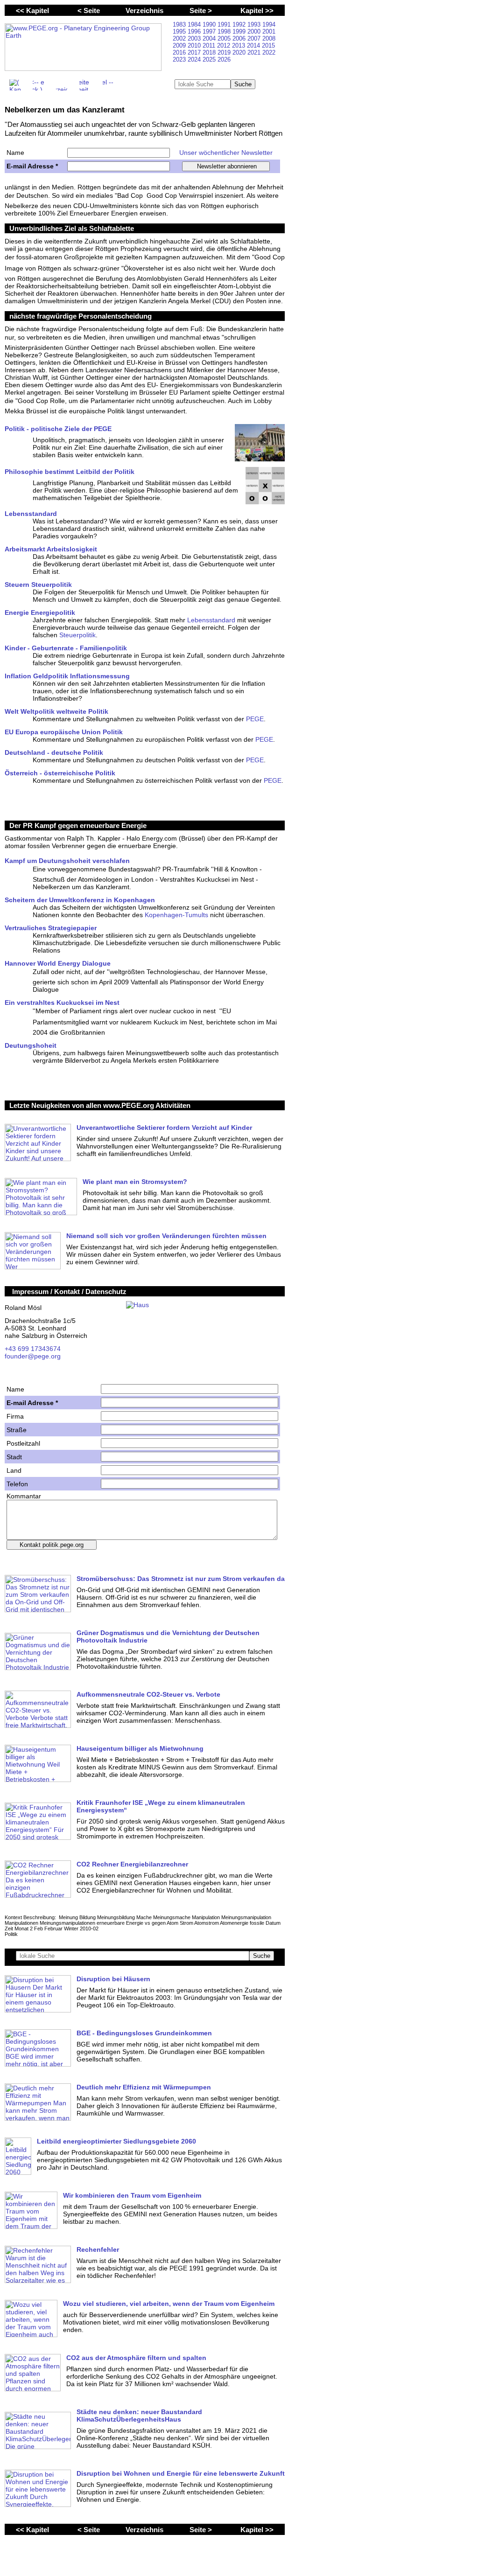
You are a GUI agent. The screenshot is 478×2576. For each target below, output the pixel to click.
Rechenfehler (98, 2249)
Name (15, 153)
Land (14, 1470)
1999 (240, 31)
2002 (180, 38)
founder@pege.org (33, 1356)
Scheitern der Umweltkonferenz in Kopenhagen (80, 900)
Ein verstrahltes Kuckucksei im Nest (62, 1003)
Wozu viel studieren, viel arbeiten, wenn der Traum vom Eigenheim (169, 2304)
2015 (268, 45)
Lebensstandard (31, 514)
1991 (225, 24)
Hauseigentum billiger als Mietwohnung (140, 1748)
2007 (255, 38)
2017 (195, 52)
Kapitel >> (257, 10)
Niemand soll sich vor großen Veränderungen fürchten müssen (166, 1236)
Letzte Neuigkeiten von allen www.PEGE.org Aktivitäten (100, 1105)
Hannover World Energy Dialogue (58, 963)
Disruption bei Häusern (113, 1979)
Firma (15, 1416)
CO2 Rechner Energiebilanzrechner (132, 1864)
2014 (254, 45)
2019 (225, 52)
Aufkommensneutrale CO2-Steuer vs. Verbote (148, 1694)
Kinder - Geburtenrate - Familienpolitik (66, 648)
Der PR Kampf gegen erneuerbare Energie (78, 825)
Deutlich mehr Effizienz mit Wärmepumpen (144, 2087)
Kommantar (24, 1496)
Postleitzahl (23, 1443)
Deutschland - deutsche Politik (54, 752)
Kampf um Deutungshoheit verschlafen (67, 861)
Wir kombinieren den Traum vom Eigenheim (132, 2195)
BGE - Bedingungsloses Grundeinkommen (144, 2033)
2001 (269, 31)
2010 (195, 45)
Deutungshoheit (31, 1045)
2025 (210, 59)
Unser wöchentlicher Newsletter (226, 153)
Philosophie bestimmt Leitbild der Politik (70, 472)
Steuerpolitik (77, 635)
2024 (195, 59)
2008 (269, 38)
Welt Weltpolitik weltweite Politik (56, 711)
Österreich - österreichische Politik (60, 773)
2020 (240, 52)
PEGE (255, 719)
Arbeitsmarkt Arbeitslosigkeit (51, 549)
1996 (195, 31)
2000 (255, 31)
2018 (210, 52)
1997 (210, 31)
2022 (269, 52)
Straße (17, 1430)
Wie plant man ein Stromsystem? (135, 1182)
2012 (225, 45)
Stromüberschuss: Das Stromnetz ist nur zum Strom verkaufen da (181, 1579)
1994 (269, 24)
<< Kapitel (32, 10)
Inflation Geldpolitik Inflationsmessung (67, 676)
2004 (210, 38)
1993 (255, 24)
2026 (224, 59)
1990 (210, 24)
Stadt (14, 1457)
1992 (240, 24)
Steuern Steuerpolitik (38, 585)
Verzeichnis (144, 10)
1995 (180, 31)
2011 (210, 45)
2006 (240, 38)
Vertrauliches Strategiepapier (51, 928)
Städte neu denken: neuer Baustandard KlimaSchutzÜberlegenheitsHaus (139, 2416)
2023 (180, 59)
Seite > (201, 10)
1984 (195, 24)
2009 (180, 45)
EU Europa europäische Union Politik (64, 732)
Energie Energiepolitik (40, 613)
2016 (180, 52)
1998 (225, 31)
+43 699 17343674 (33, 1349)
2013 (239, 45)
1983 (180, 24)
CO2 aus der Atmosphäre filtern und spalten (136, 2358)
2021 (255, 52)
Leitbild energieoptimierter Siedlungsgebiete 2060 (116, 2141)
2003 (195, 38)
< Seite (89, 10)
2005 (225, 38)
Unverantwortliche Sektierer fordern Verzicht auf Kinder (164, 1128)
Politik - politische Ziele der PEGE (58, 429)
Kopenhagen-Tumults (176, 915)
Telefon (17, 1484)
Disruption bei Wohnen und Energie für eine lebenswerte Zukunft (181, 2473)
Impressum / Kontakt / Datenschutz (69, 1291)
